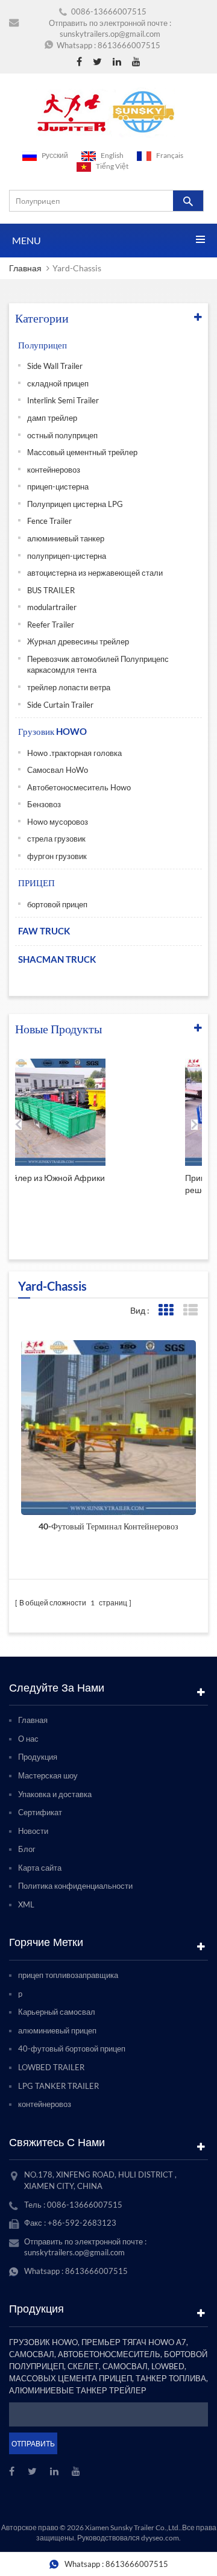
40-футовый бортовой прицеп (72, 2049)
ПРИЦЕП (36, 883)
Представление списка (190, 1310)
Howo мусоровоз (58, 822)
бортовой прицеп (57, 904)
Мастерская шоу (48, 1775)
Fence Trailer (49, 521)
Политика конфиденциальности (75, 1886)
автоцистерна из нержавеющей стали (95, 573)
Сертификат (40, 1812)
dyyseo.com (160, 2538)
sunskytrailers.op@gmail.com (110, 34)
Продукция (38, 1757)
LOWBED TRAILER (51, 2067)
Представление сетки (165, 1310)
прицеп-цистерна (58, 487)
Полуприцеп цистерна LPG (75, 504)
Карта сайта (40, 1868)
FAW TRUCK (44, 931)
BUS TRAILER (51, 590)
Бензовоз (44, 804)
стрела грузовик (56, 839)
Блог (27, 1849)
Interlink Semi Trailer (63, 400)
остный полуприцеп (62, 435)
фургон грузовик (57, 856)
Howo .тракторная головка (74, 753)
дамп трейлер (52, 418)
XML (26, 1904)
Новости (33, 1831)
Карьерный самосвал (57, 2012)
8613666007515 (129, 45)
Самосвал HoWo (58, 770)
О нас (28, 1739)
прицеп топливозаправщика (68, 1975)
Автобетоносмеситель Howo (79, 787)
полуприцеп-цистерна (67, 556)
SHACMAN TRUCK (57, 959)
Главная (25, 268)
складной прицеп (58, 383)
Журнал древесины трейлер (78, 641)
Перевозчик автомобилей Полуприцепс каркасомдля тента (98, 665)
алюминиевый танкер (66, 538)
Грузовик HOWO (52, 731)
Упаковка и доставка (55, 1794)
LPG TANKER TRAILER (58, 2086)
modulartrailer (52, 607)
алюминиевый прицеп (57, 2030)
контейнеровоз (54, 470)
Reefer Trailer (51, 625)
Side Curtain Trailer (60, 705)
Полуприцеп (42, 345)
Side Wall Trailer (55, 366)
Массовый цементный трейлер (82, 452)
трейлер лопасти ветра (69, 687)
